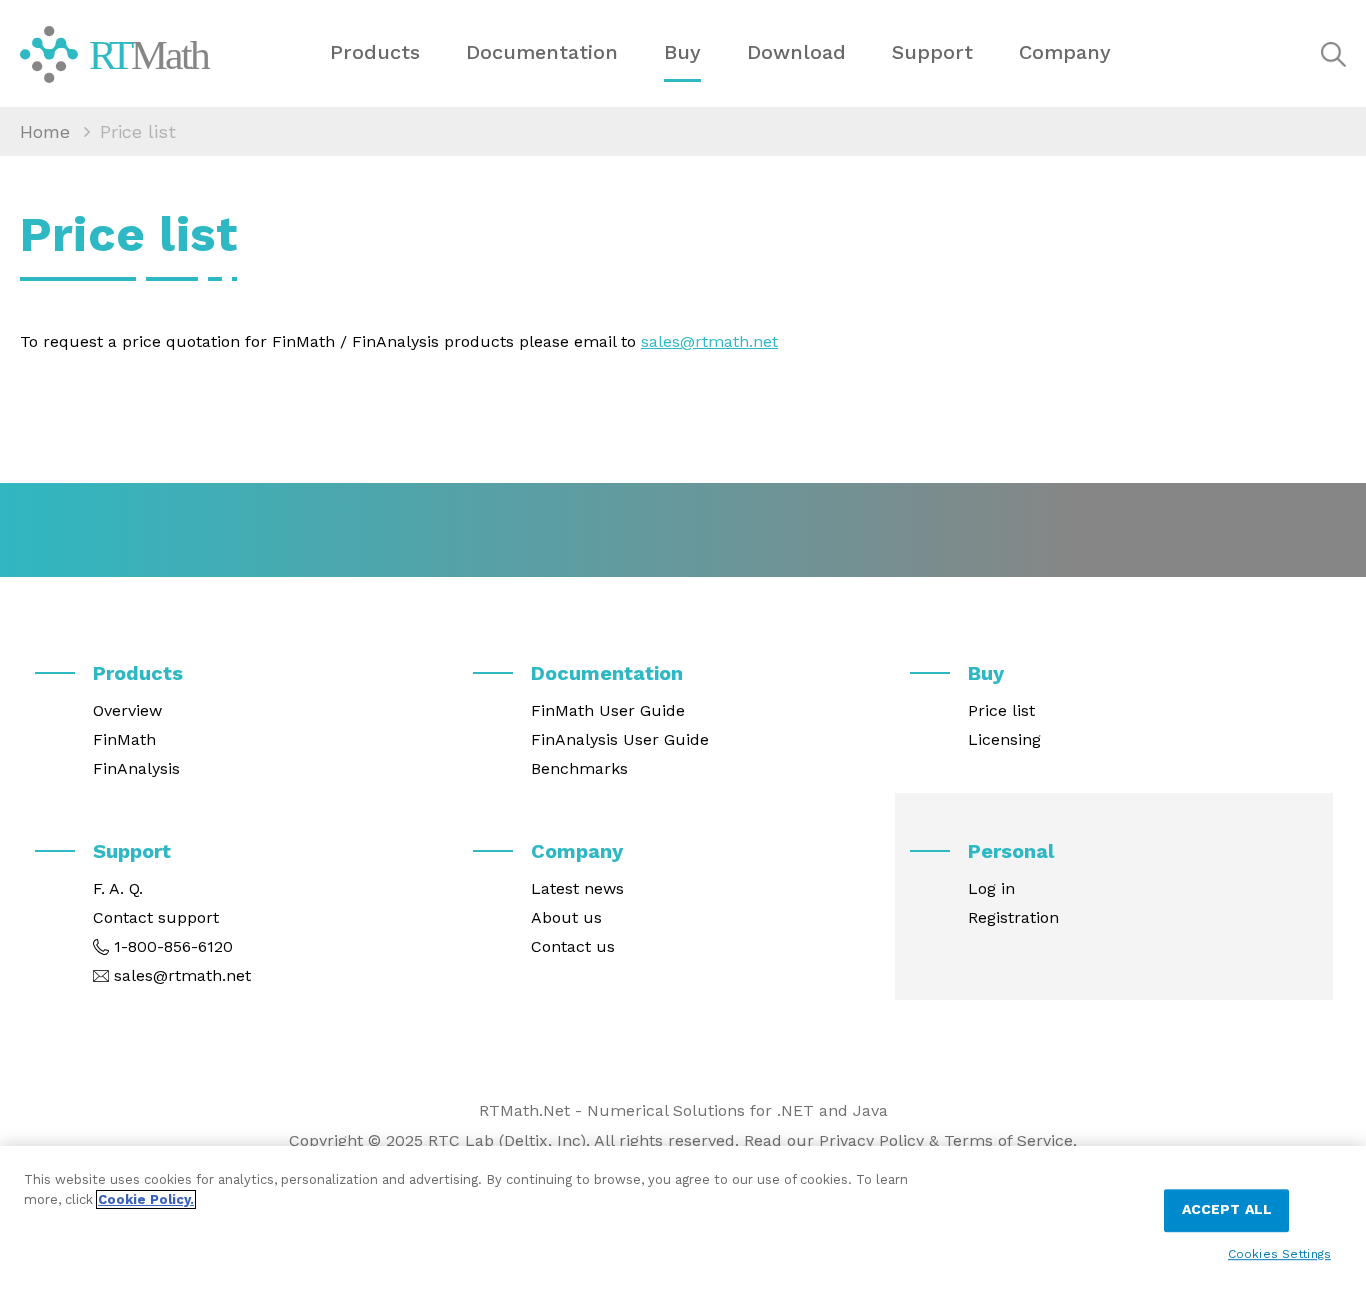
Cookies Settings (1279, 1253)
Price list (1001, 710)
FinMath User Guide (608, 710)
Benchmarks (579, 768)
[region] (683, 1218)
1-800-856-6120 (173, 946)
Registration (1013, 917)
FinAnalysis (136, 768)
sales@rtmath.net (709, 341)
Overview (127, 710)
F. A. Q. (118, 888)
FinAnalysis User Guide (620, 739)
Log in (991, 888)
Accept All (1227, 1210)
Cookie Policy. (146, 1199)
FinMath (124, 739)
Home (45, 131)
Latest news (577, 888)
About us (566, 917)
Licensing (1004, 739)
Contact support (156, 917)
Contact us (573, 946)
